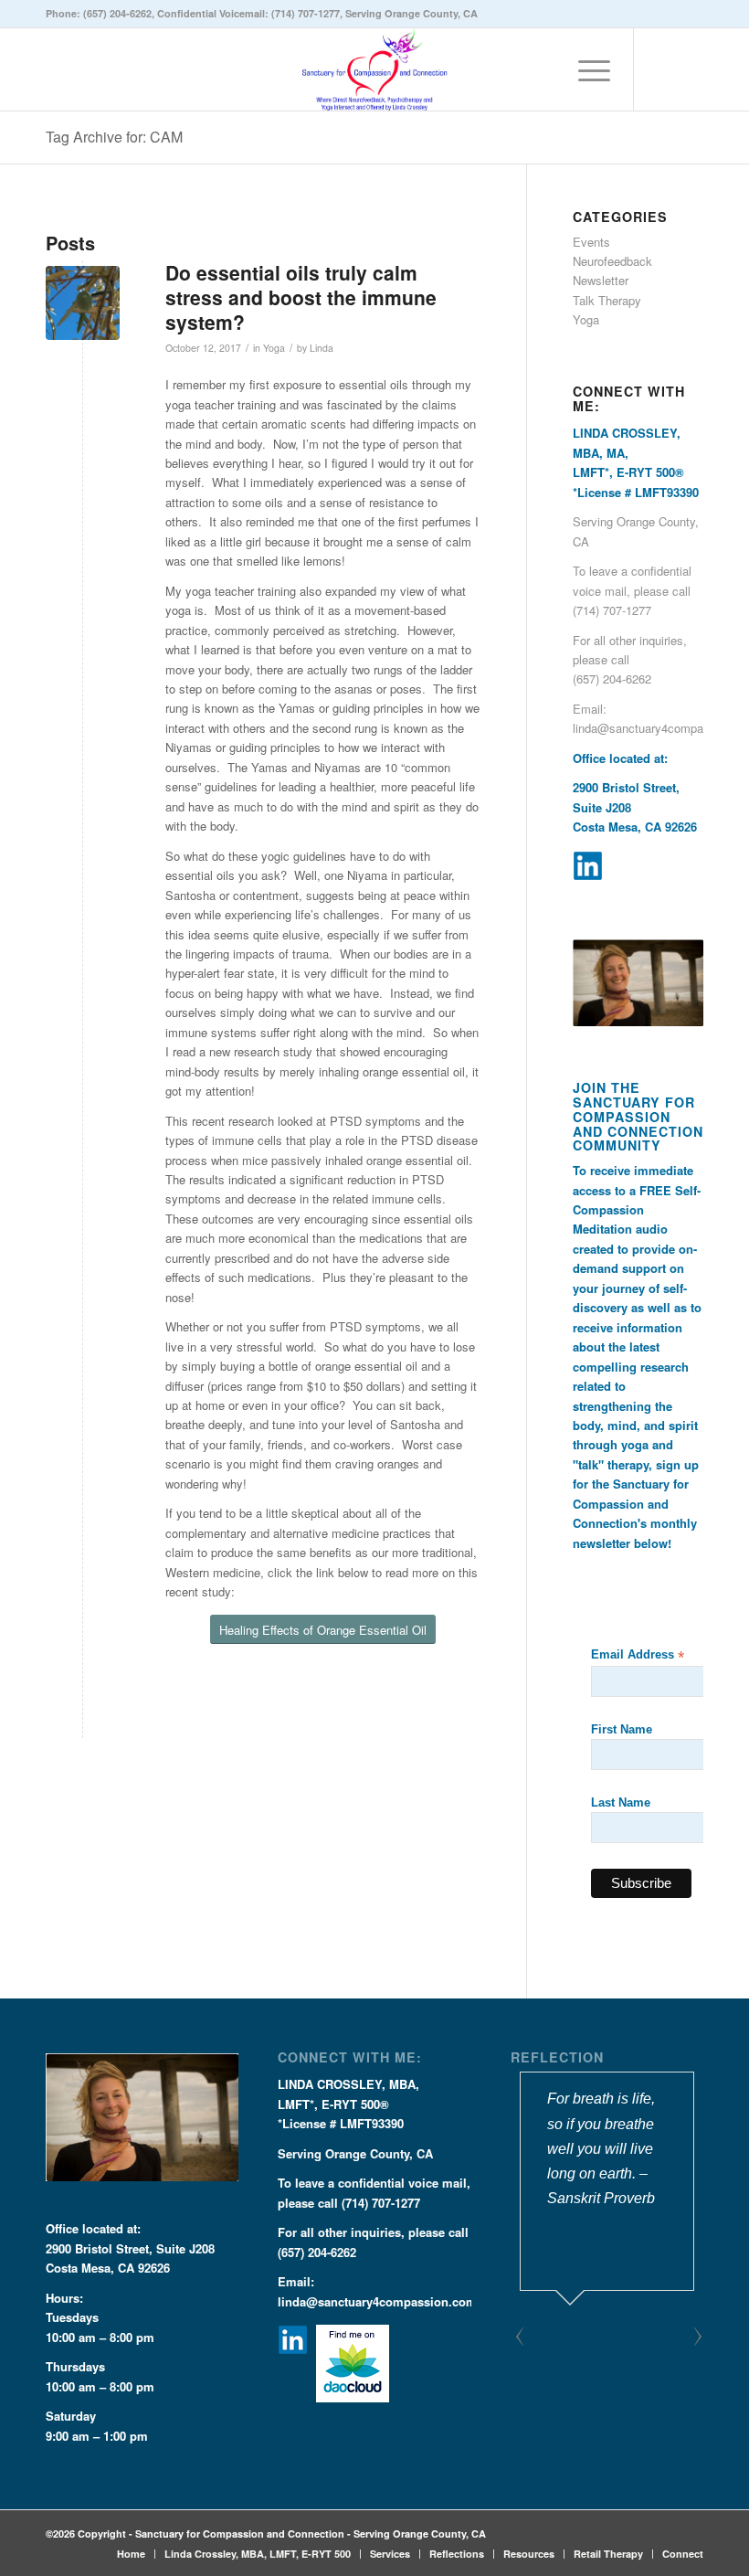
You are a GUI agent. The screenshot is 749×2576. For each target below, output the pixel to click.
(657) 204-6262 (117, 13)
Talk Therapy (607, 300)
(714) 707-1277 (306, 13)
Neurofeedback (612, 261)
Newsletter (601, 280)
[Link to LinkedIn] (662, 69)
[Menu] (585, 69)
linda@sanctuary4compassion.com (377, 2301)
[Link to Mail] (690, 69)
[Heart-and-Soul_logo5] (374, 69)
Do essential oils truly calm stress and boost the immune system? (301, 297)
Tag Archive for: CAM (114, 137)
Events (591, 242)
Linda (322, 348)
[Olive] (83, 303)
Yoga (274, 348)
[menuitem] (585, 69)
